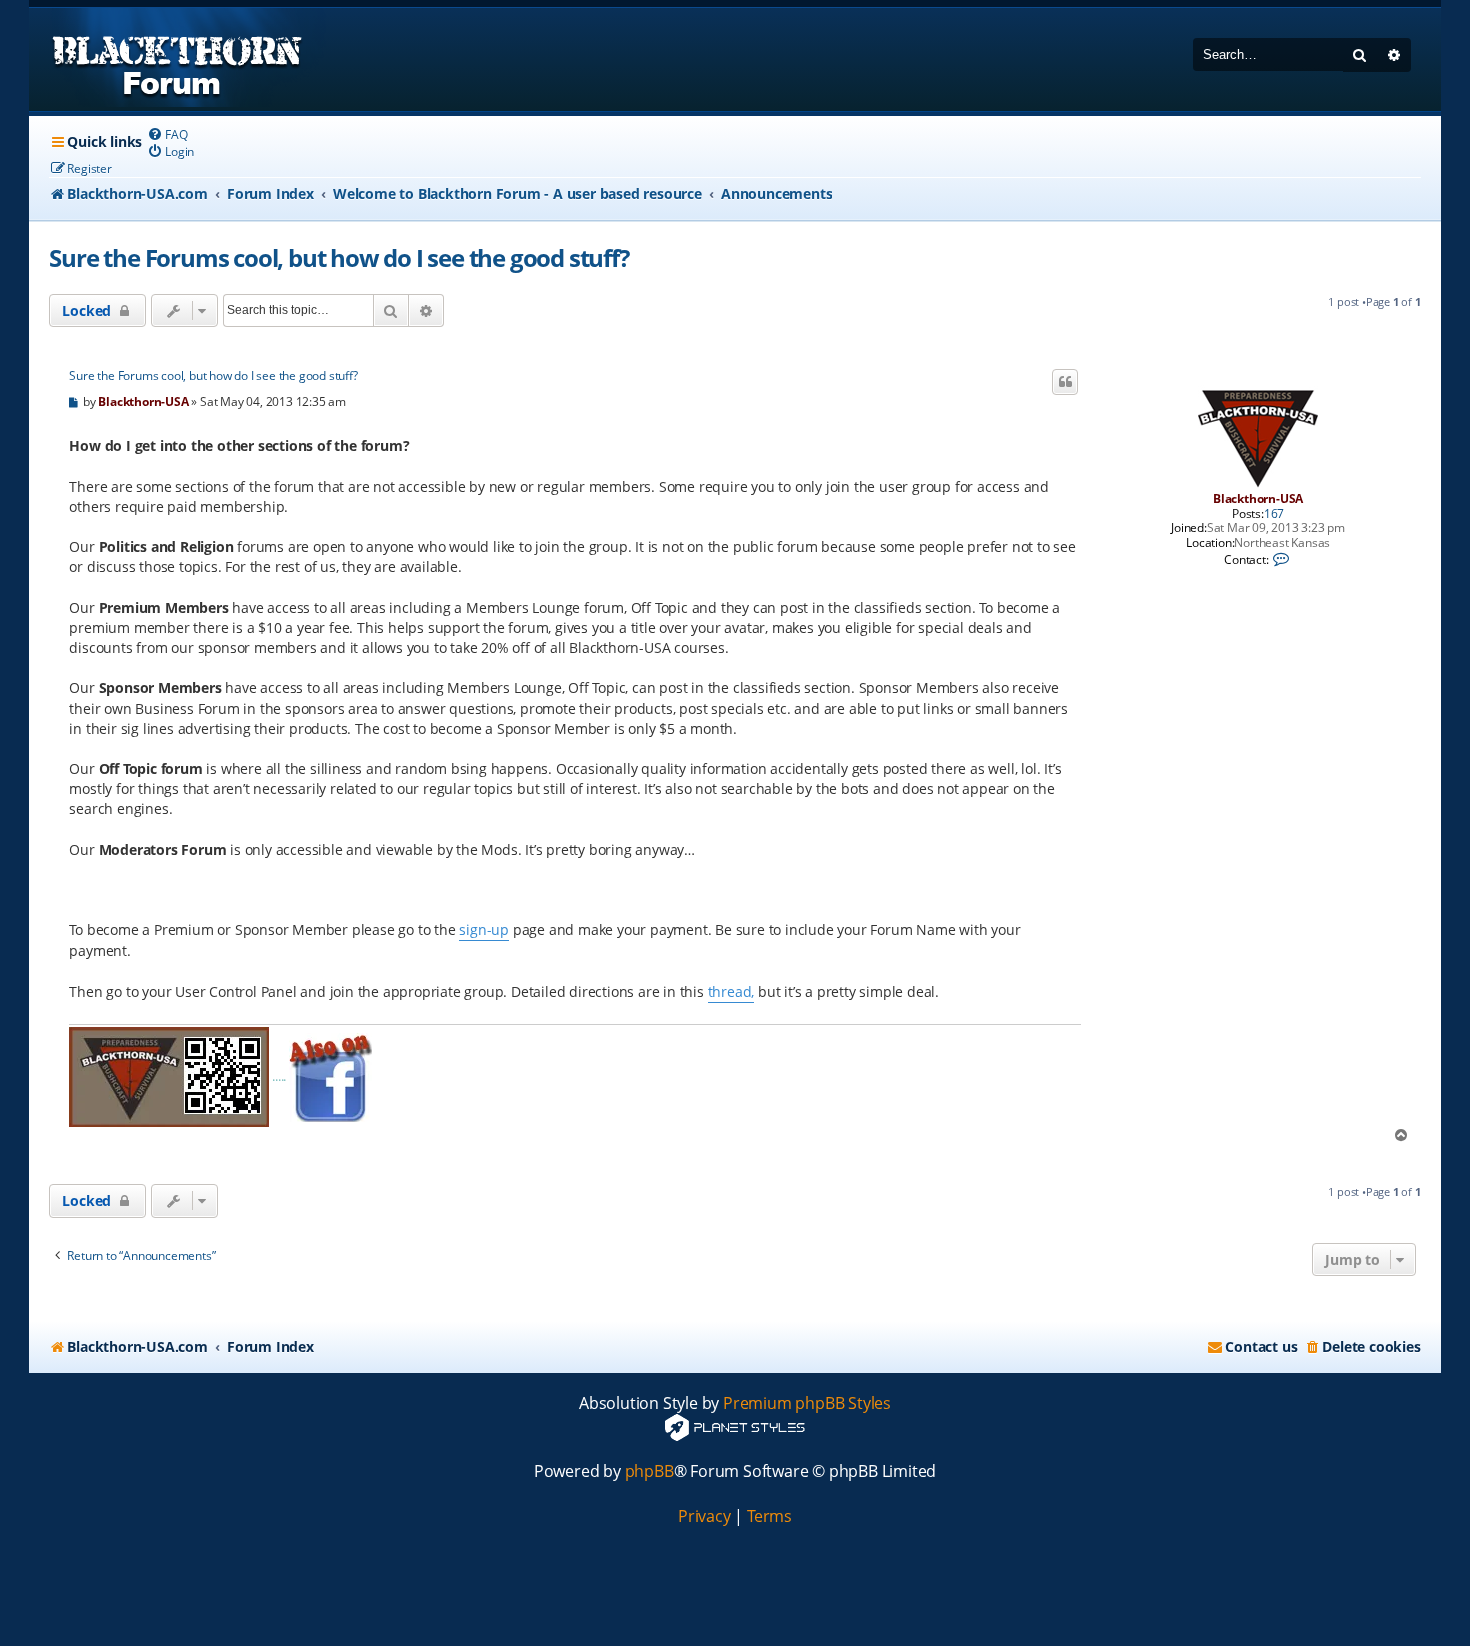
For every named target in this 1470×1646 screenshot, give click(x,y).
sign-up (484, 929)
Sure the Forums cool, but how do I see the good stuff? (338, 257)
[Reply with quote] (1065, 382)
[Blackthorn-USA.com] (177, 59)
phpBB (649, 1471)
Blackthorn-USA (1258, 498)
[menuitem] (167, 134)
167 (1274, 514)
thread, (731, 991)
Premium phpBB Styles (807, 1403)
